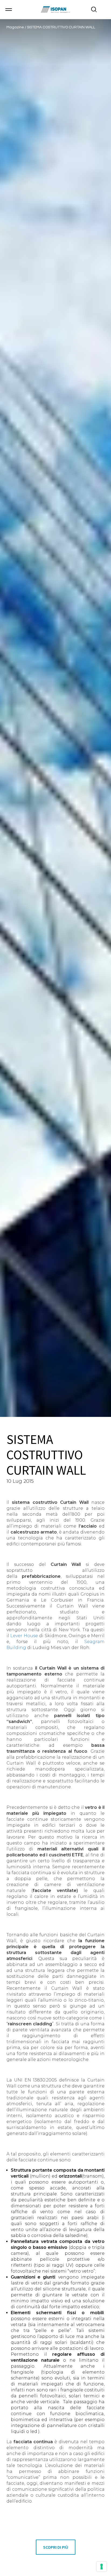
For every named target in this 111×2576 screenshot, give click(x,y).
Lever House (24, 1636)
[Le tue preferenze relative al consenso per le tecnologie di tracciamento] (102, 2567)
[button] (9, 10)
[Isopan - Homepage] (55, 10)
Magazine (16, 27)
